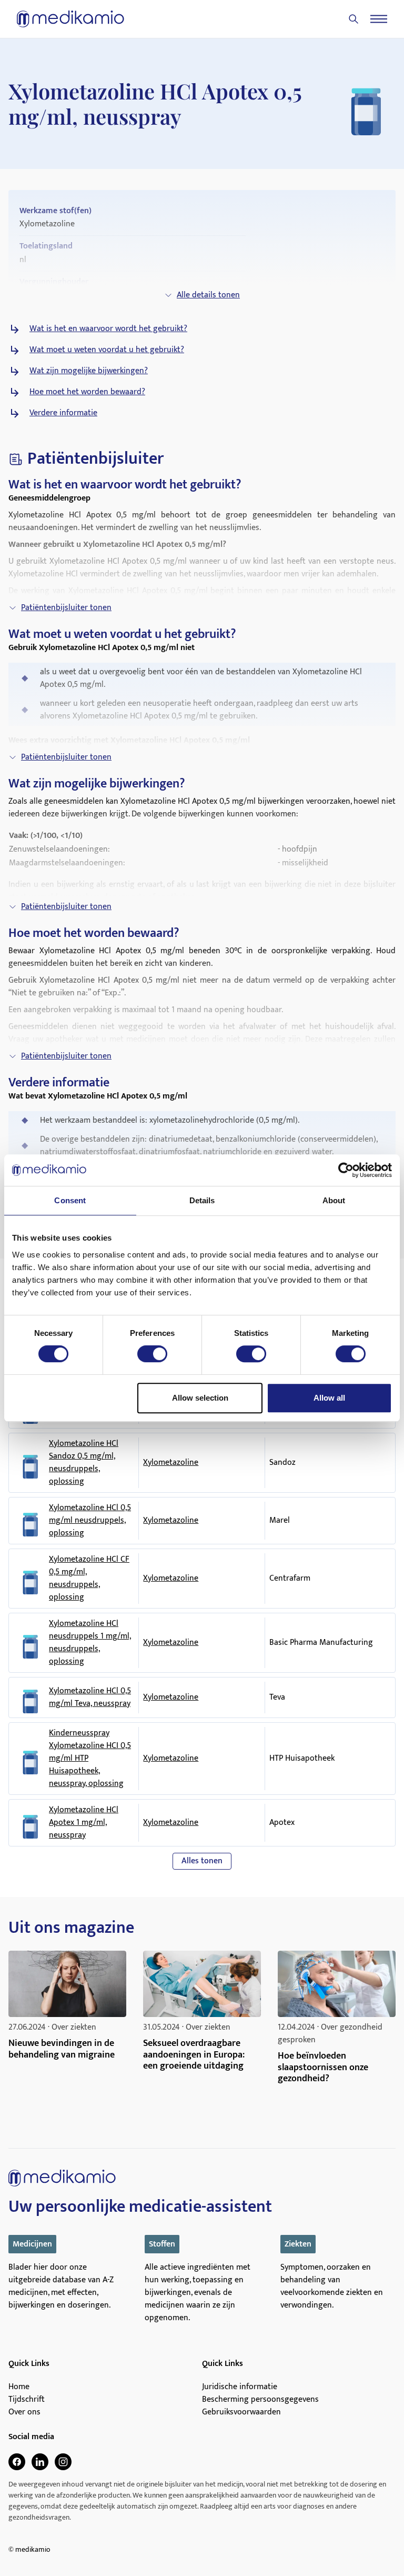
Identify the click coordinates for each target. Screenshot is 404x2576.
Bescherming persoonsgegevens (260, 2400)
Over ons (24, 2412)
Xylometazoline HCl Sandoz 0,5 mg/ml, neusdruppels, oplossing (84, 1463)
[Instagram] (63, 2462)
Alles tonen (202, 1861)
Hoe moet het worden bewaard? (87, 392)
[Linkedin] (40, 2462)
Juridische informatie (240, 2387)
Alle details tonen (208, 295)
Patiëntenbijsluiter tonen (66, 608)
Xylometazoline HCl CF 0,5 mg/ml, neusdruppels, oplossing (89, 1579)
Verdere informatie (63, 413)
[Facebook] (17, 2462)
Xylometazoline (171, 1462)
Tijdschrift (27, 2400)
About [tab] (334, 1200)
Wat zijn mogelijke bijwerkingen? (89, 371)
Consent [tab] (70, 1200)
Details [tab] (202, 1200)
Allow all (329, 1398)
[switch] (152, 1354)
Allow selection (200, 1398)
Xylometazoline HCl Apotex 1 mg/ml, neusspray (84, 1823)
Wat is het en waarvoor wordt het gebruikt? (108, 329)
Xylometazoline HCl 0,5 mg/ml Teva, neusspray (90, 1698)
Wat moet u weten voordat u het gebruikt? (107, 350)
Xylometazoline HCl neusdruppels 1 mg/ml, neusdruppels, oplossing (90, 1643)
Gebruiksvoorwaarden (241, 2412)
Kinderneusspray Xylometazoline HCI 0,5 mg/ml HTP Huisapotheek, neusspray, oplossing (90, 1759)
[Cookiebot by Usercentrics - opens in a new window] (346, 1170)
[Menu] (379, 19)
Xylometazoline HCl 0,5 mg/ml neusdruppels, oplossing (90, 1521)
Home (19, 2387)
